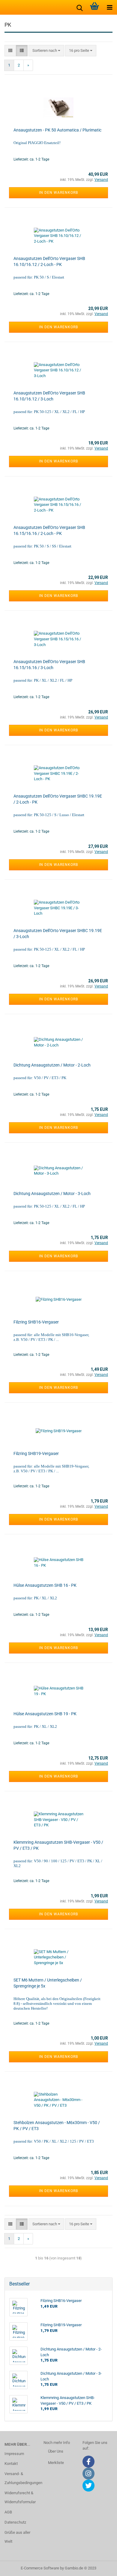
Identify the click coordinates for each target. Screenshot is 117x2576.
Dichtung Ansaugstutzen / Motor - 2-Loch (52, 1065)
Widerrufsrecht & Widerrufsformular (19, 2497)
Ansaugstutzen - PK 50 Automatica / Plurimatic (57, 130)
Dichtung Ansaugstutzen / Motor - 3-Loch (52, 1194)
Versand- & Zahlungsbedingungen (19, 2478)
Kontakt (11, 2464)
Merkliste (56, 2463)
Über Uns (56, 2451)
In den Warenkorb (58, 193)
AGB (8, 2512)
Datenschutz (15, 2522)
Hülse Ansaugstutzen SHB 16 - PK (45, 1585)
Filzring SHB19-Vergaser (36, 1453)
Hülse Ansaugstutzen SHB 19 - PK (45, 1714)
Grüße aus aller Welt (17, 2537)
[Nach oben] (100, 2567)
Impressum (14, 2454)
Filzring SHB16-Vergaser (36, 1322)
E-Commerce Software (40, 2568)
